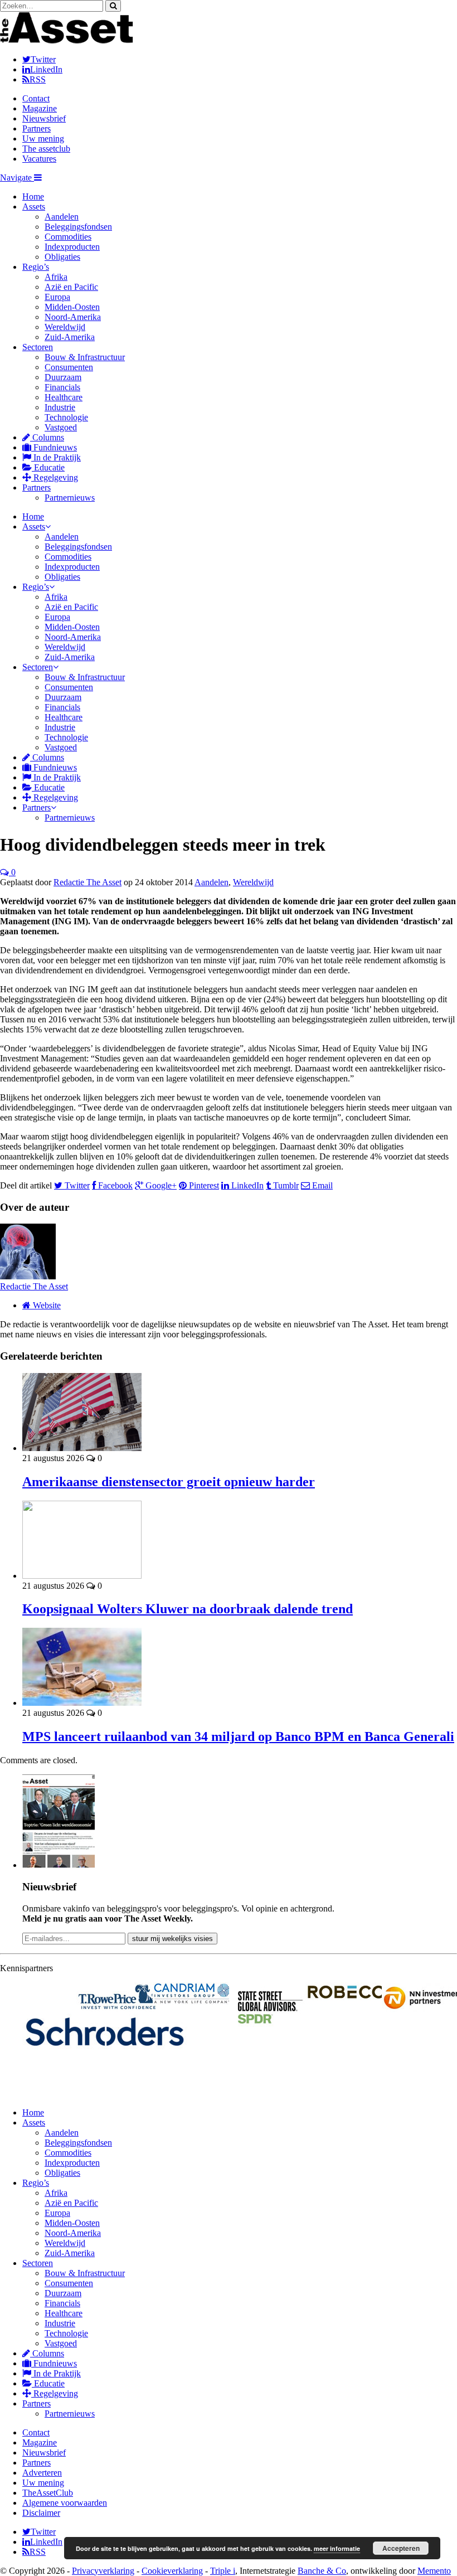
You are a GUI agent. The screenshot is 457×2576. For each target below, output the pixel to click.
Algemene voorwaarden (65, 2503)
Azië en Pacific (71, 287)
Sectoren (38, 347)
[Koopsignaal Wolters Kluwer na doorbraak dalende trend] (82, 1576)
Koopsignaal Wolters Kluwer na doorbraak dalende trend (188, 1609)
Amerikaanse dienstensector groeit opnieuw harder (169, 1482)
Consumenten (69, 367)
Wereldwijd (65, 327)
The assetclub (46, 149)
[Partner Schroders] (38, 2041)
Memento (434, 2571)
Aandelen (62, 217)
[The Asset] (67, 40)
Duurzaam (63, 377)
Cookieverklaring (172, 2571)
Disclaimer (41, 2513)
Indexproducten (72, 247)
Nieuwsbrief (44, 118)
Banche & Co (322, 2571)
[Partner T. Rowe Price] (115, 1997)
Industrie (60, 407)
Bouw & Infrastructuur (85, 357)
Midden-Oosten (72, 307)
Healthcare (64, 397)
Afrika (56, 277)
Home (33, 197)
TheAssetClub (48, 2493)
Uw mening (43, 139)
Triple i (223, 2571)
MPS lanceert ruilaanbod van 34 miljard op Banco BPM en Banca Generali (238, 1736)
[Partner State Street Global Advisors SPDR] (267, 2007)
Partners (37, 128)
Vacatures (39, 159)
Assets (34, 207)
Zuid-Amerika (70, 337)
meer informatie (337, 2548)
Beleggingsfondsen (78, 227)
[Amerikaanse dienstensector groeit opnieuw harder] (82, 1448)
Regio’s (36, 267)
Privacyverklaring (103, 2571)
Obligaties (62, 257)
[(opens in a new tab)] (191, 1993)
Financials (62, 387)
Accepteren (401, 2548)
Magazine (40, 108)
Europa (57, 297)
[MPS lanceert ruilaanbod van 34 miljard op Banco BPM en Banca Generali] (82, 1703)
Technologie (66, 417)
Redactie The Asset (87, 882)
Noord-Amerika (73, 317)
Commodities (68, 237)
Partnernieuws (70, 498)
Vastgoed (61, 427)
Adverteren (42, 2473)
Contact (36, 98)
